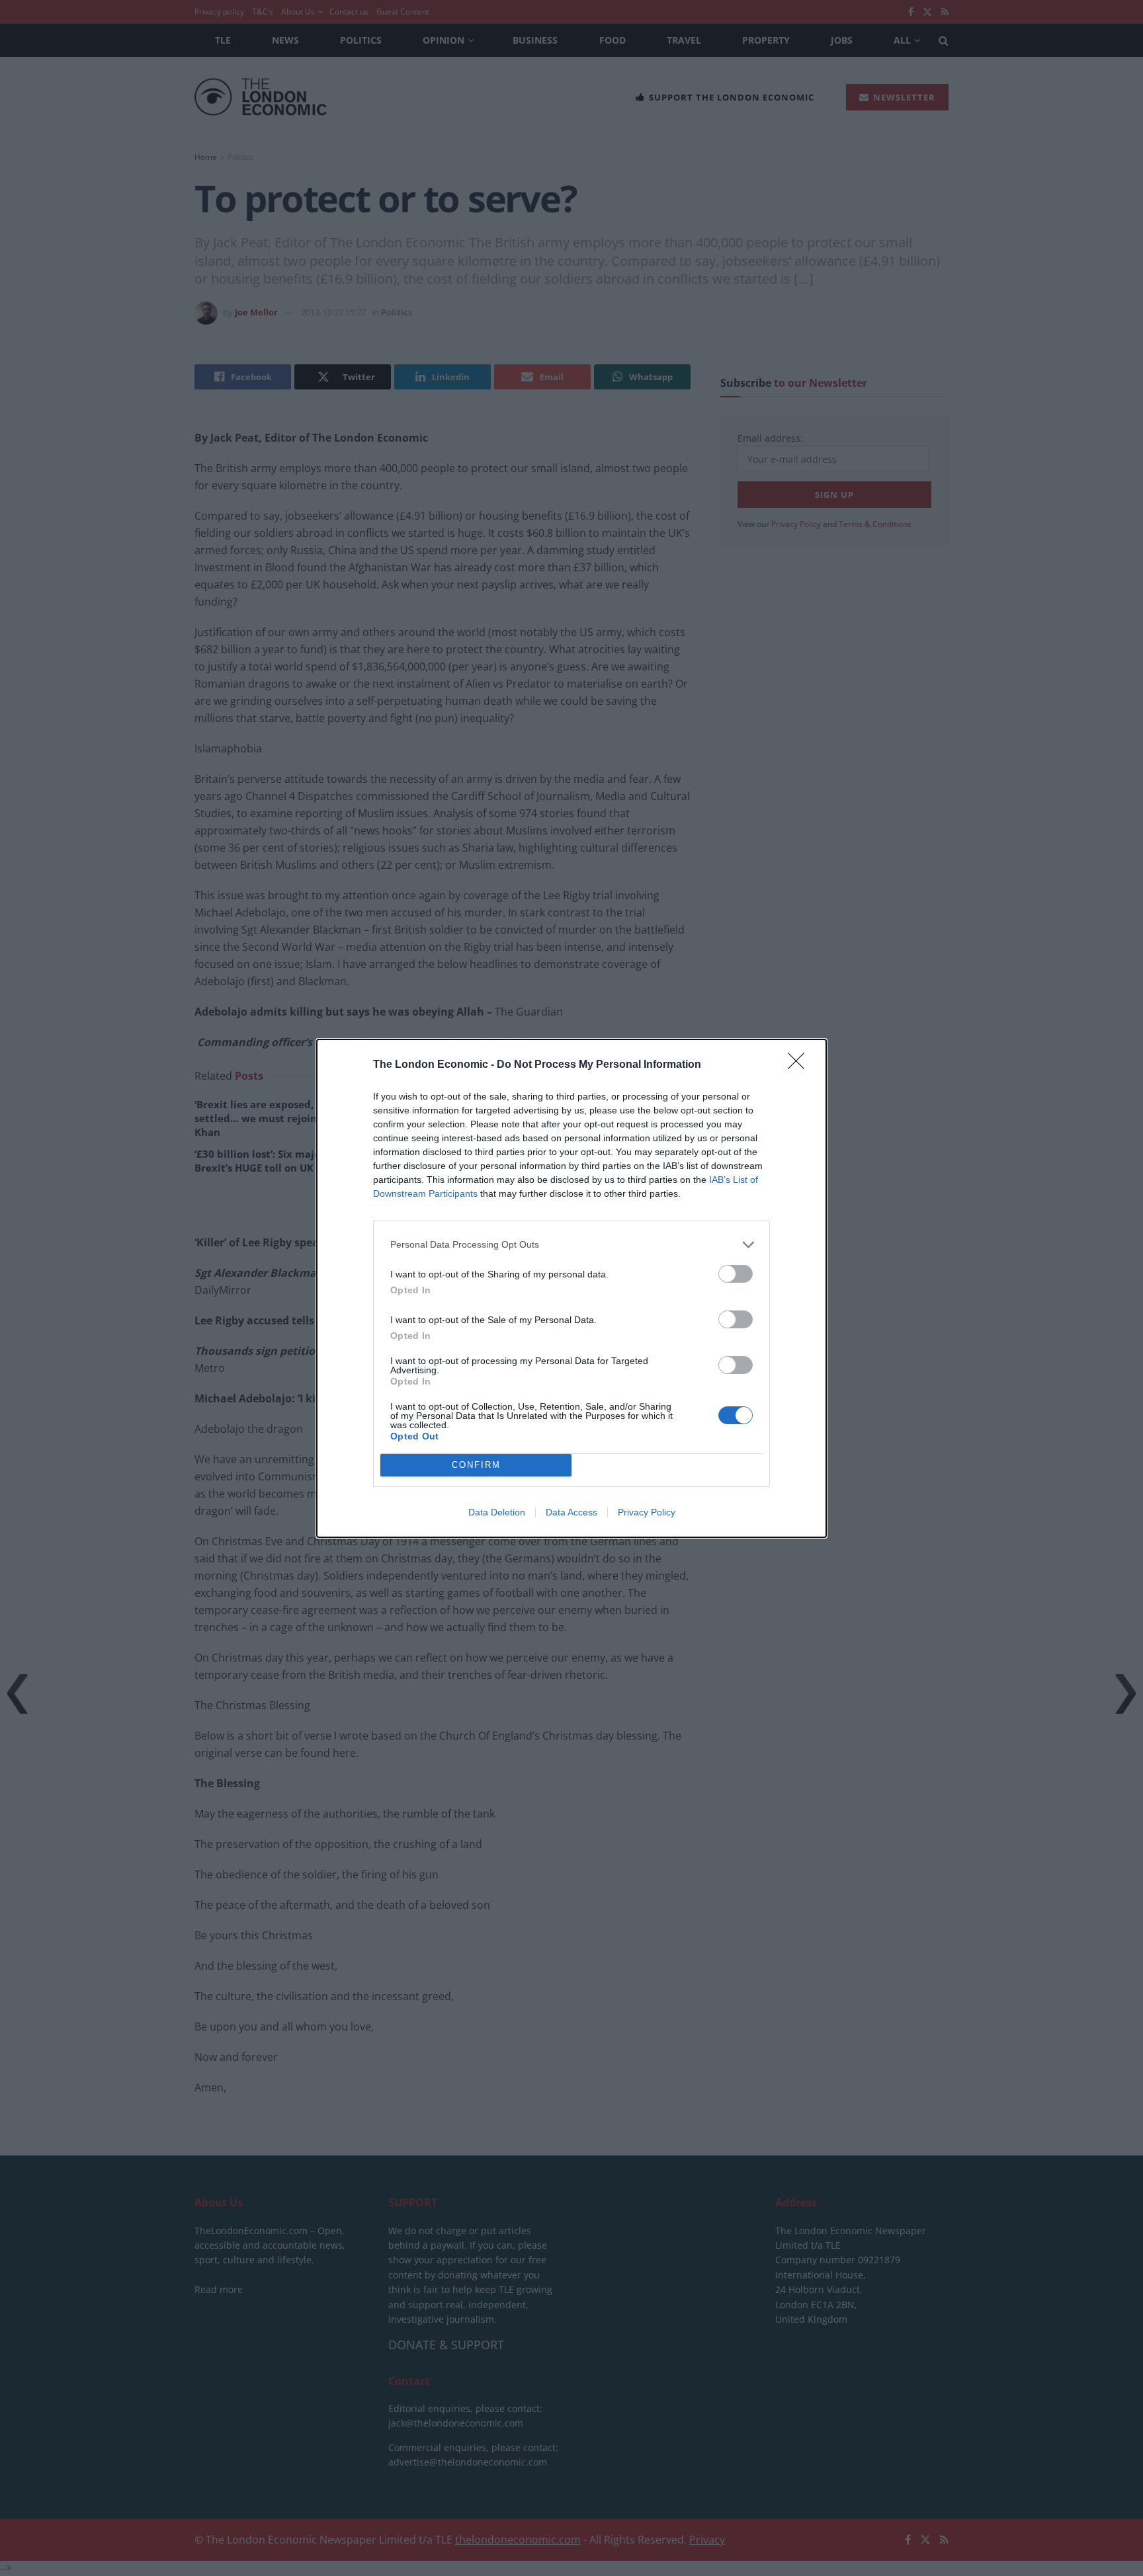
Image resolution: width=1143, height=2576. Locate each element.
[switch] (736, 1274)
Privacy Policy (647, 1512)
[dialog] (571, 1288)
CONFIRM (476, 1465)
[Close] (800, 1065)
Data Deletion (497, 1512)
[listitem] (571, 1245)
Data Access (571, 1512)
